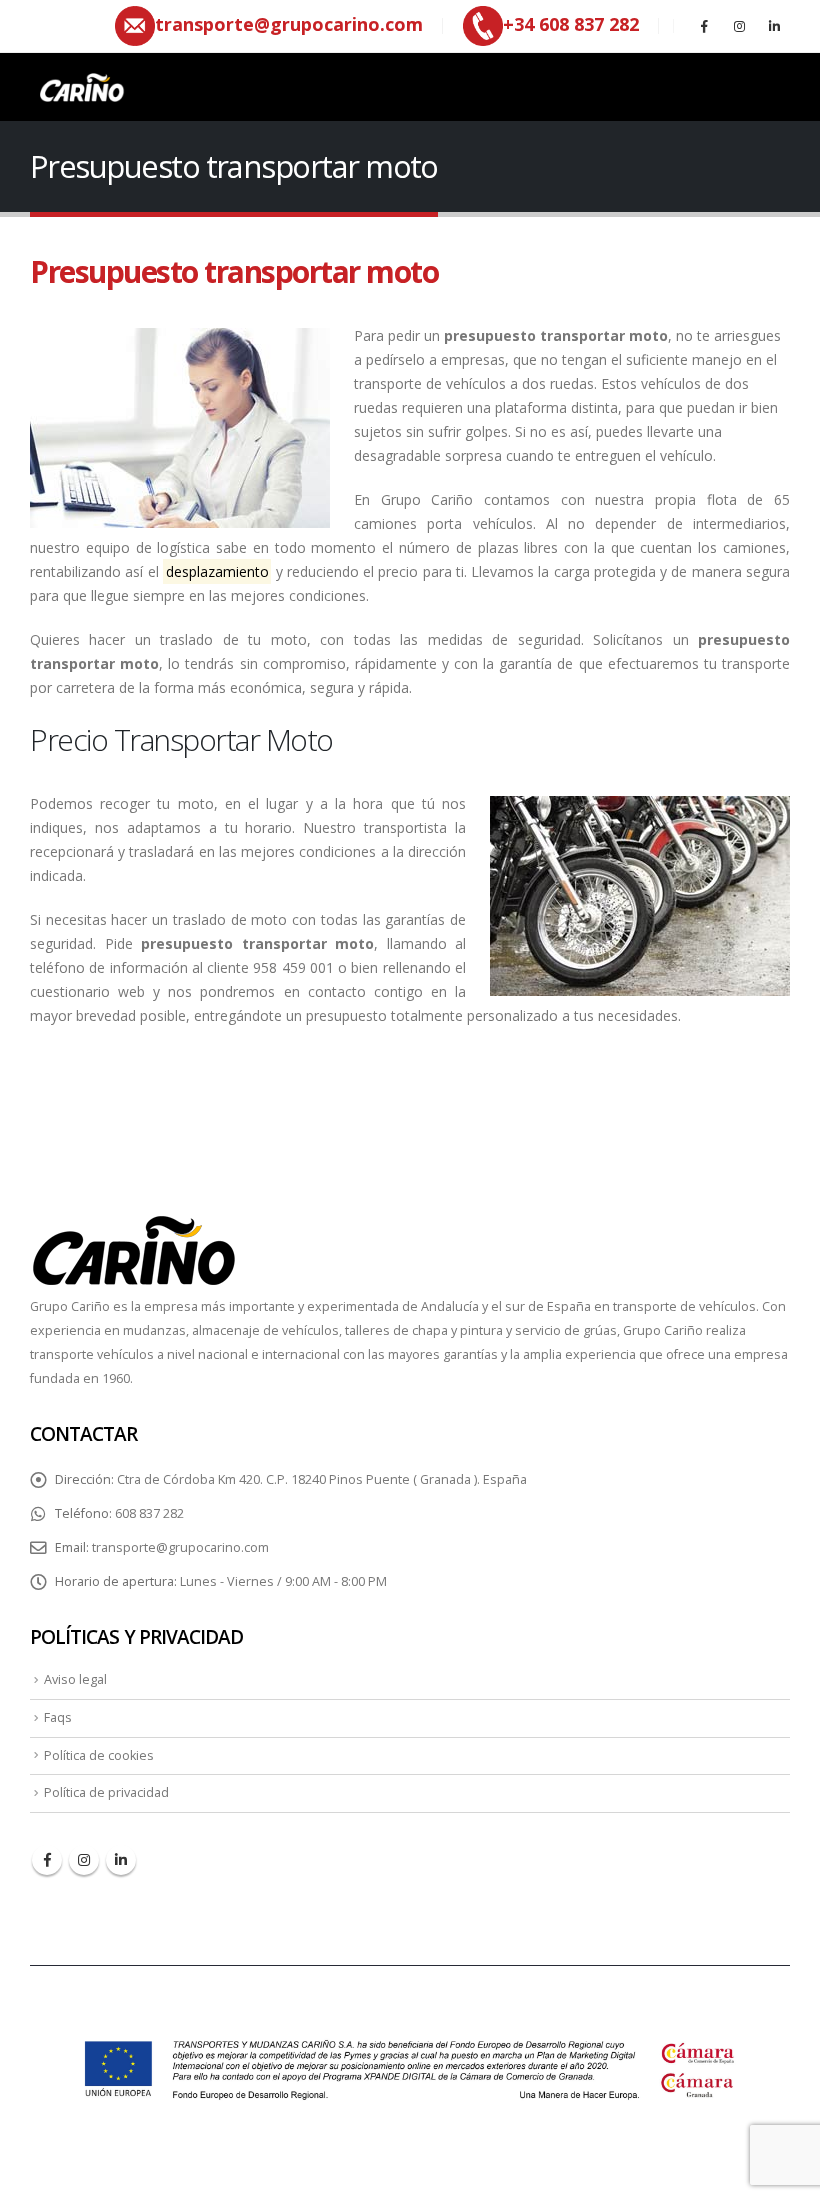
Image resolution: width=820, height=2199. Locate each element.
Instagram (84, 1860)
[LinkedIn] (774, 26)
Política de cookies (99, 1755)
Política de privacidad (106, 1792)
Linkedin (121, 1860)
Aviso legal (75, 1679)
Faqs (58, 1717)
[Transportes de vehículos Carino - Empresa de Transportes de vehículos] (80, 87)
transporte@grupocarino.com (180, 1547)
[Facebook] (704, 26)
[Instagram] (739, 26)
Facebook (47, 1860)
